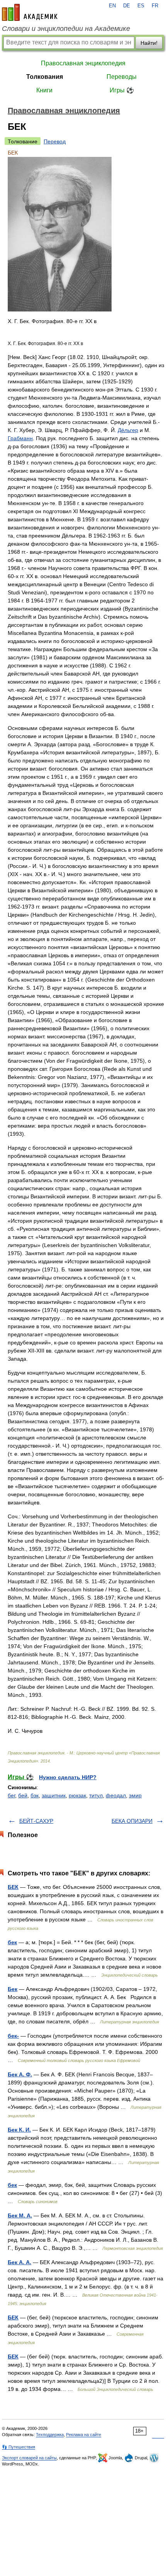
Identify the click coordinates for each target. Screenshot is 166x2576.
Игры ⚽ (122, 90)
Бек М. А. (20, 2215)
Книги (44, 90)
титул (96, 1795)
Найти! (149, 43)
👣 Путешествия (19, 2447)
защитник (54, 1795)
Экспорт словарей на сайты (29, 2458)
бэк (35, 1795)
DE (127, 6)
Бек (13, 1989)
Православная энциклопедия (83, 63)
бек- (13, 2036)
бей (23, 1795)
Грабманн (20, 438)
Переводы (122, 77)
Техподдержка (50, 2435)
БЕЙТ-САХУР (36, 1821)
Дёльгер (128, 430)
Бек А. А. (19, 2262)
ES (141, 6)
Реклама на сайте (84, 2435)
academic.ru (30, 12)
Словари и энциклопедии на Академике (66, 29)
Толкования (45, 77)
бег (11, 1795)
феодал (116, 1795)
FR (155, 6)
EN (112, 6)
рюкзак (77, 1795)
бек (12, 1942)
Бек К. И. (19, 2130)
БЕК (13, 1887)
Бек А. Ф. (20, 2074)
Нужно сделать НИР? (68, 1777)
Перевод (55, 141)
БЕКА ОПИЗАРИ (132, 1821)
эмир (135, 1795)
